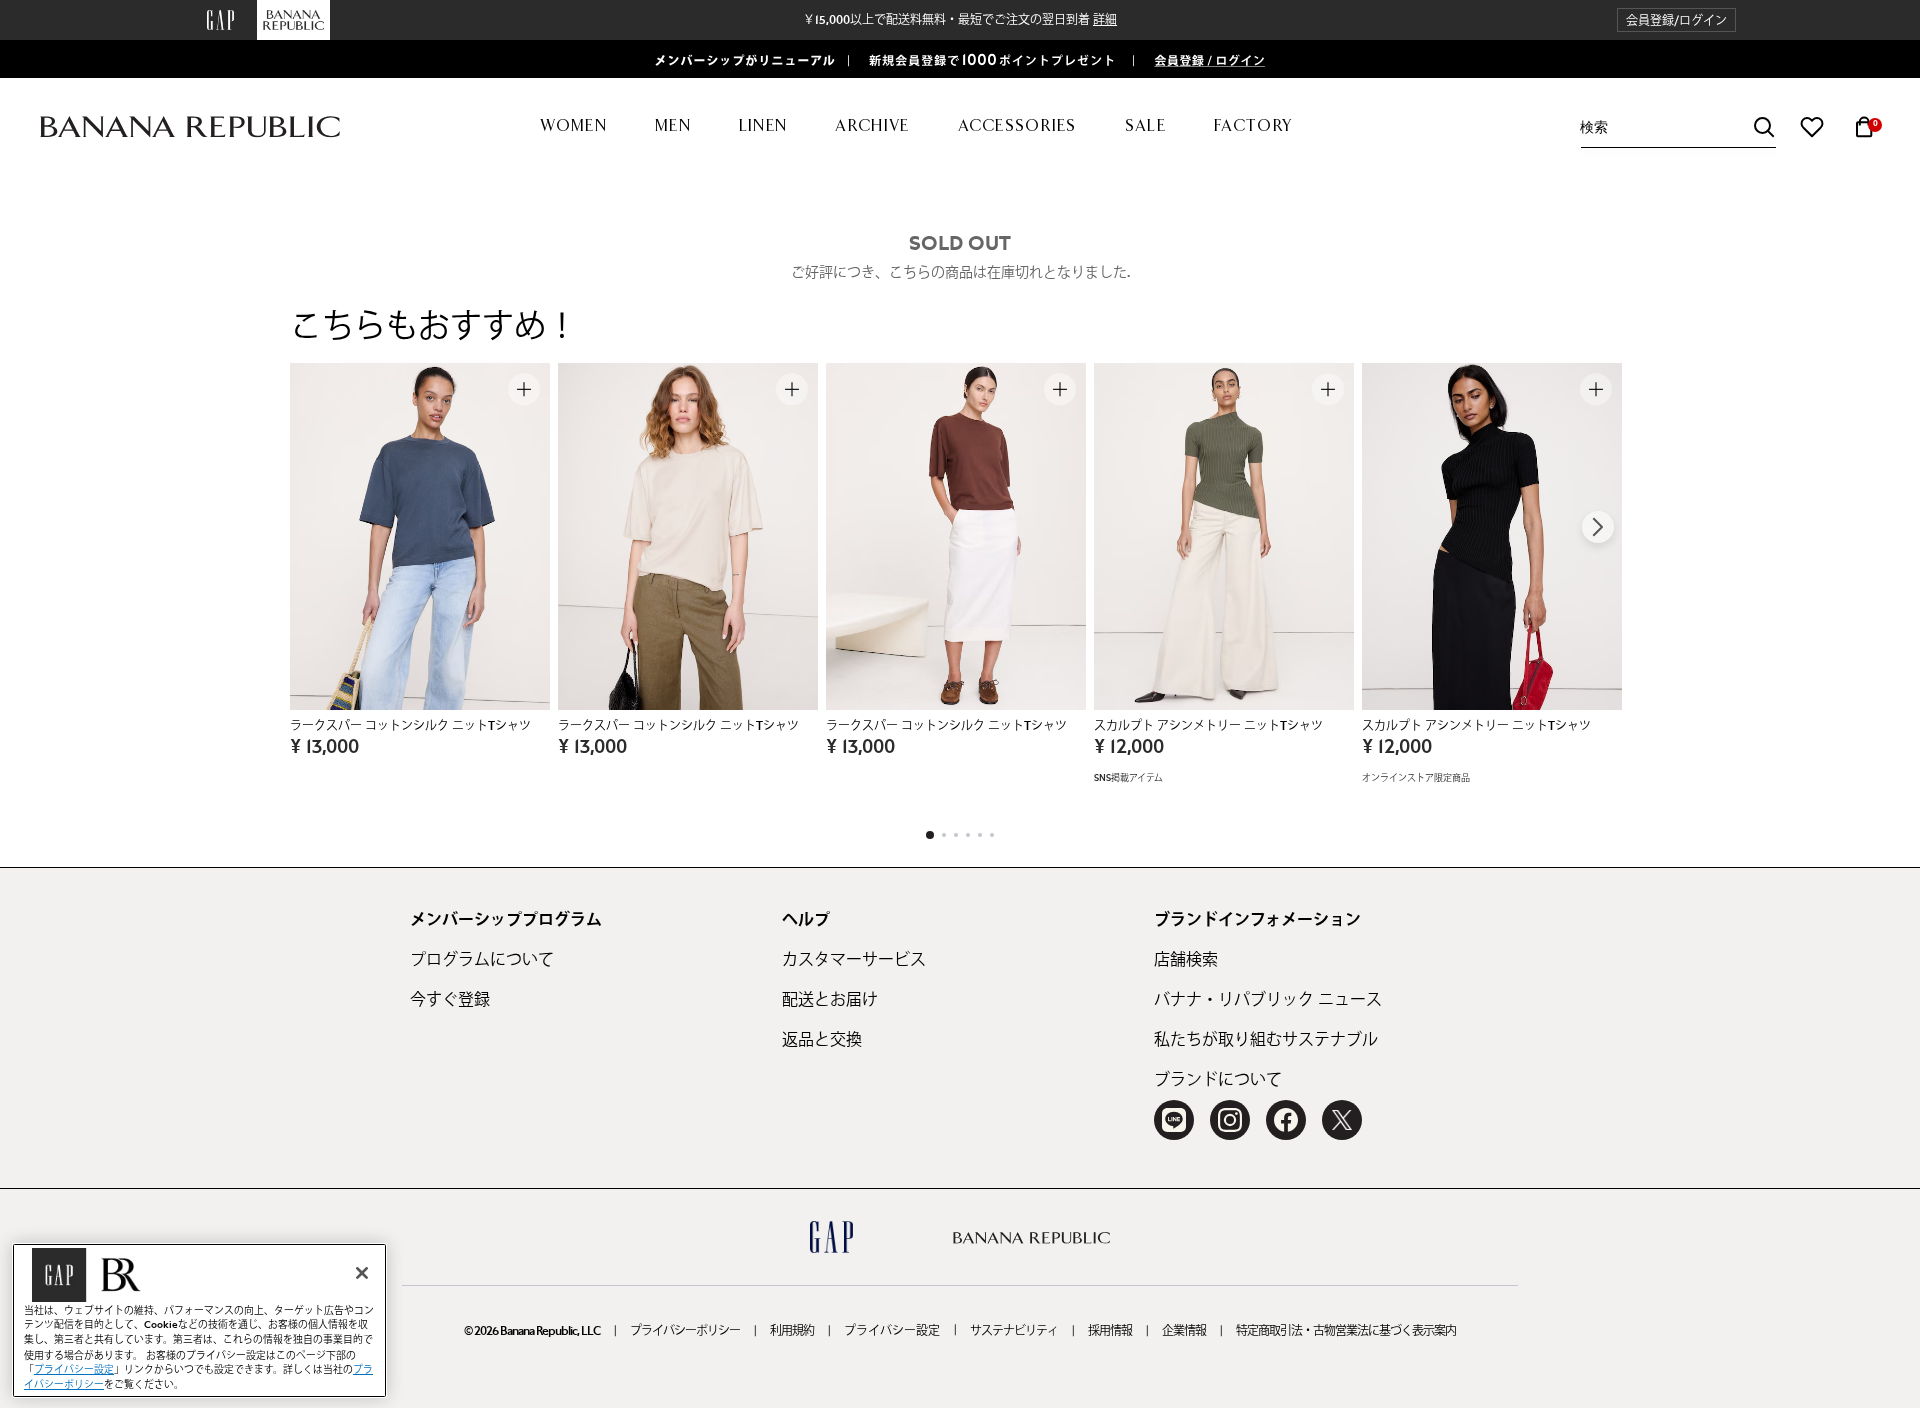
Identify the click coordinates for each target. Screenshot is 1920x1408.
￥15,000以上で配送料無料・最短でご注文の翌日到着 (960, 20)
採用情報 (1110, 1331)
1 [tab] (930, 835)
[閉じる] (362, 1273)
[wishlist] (1812, 127)
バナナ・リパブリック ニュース (1268, 1000)
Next (1598, 527)
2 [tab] (944, 835)
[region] (199, 1320)
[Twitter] (1342, 1120)
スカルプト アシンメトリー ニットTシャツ (1208, 726)
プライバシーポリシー (685, 1331)
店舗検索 (1186, 960)
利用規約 (792, 1331)
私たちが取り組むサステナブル (1266, 1040)
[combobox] (1678, 127)
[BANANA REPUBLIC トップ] (190, 127)
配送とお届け (830, 1000)
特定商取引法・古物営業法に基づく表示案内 (1346, 1331)
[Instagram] (1230, 1120)
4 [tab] (968, 835)
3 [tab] (956, 835)
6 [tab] (992, 835)
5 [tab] (980, 835)
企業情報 (1184, 1331)
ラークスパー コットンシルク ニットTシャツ (410, 726)
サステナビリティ (1014, 1331)
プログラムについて (482, 960)
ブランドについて (1218, 1080)
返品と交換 (822, 1040)
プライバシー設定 (892, 1331)
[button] (1676, 20)
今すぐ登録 (450, 1000)
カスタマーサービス (854, 960)
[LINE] (1174, 1120)
